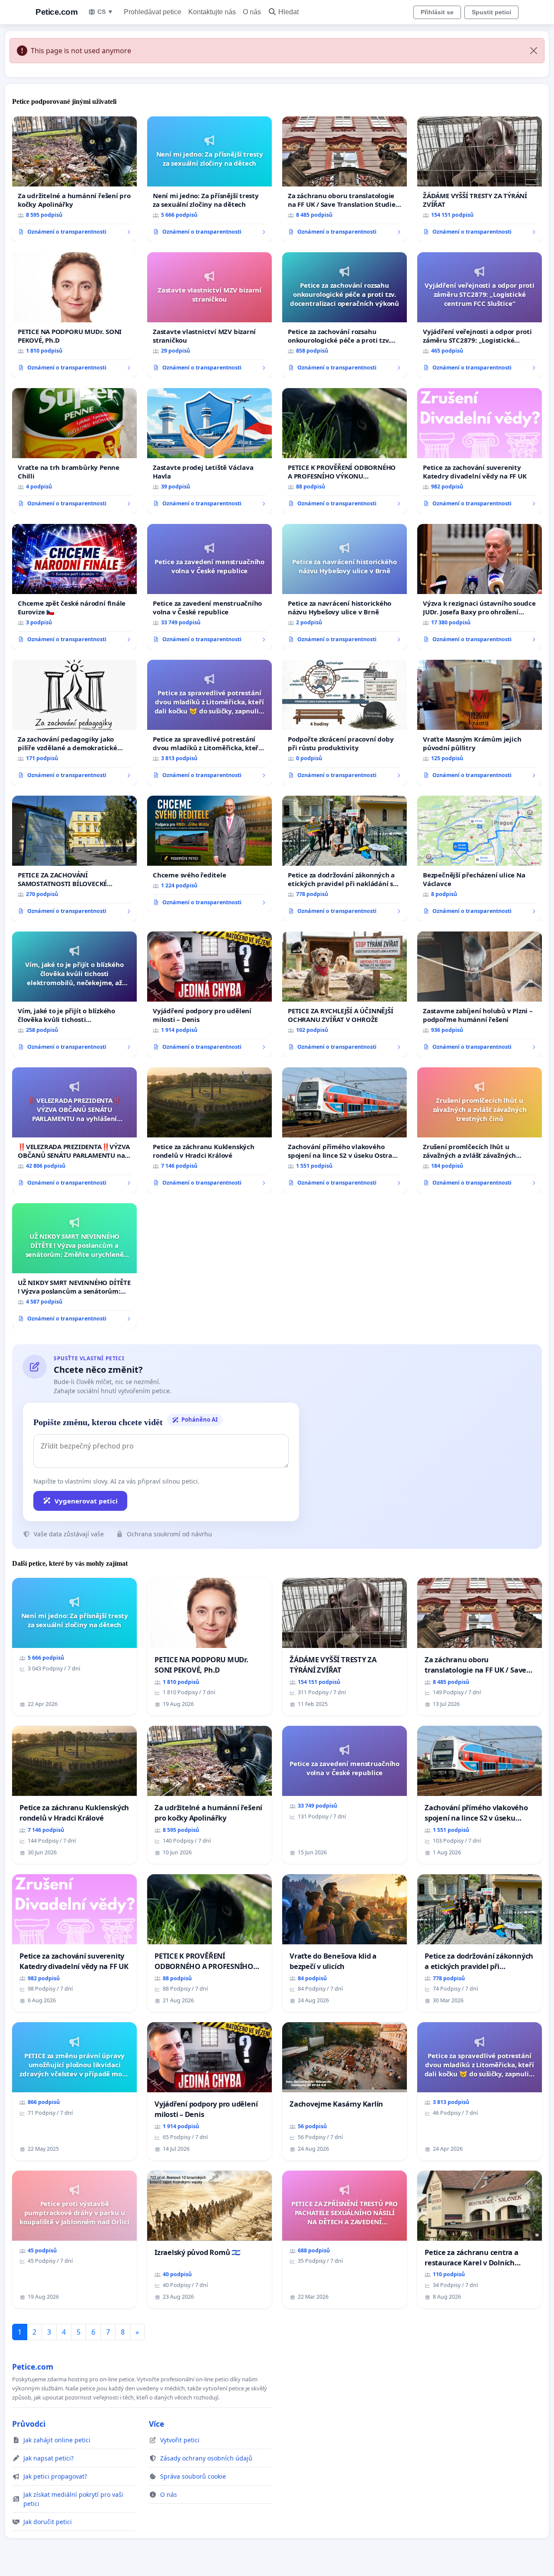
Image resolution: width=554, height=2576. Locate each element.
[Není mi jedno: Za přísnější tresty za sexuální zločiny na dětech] (209, 179)
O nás (252, 12)
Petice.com (56, 12)
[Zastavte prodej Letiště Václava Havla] (209, 451)
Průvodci (29, 2424)
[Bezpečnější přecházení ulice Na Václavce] (480, 858)
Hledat (288, 12)
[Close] (534, 51)
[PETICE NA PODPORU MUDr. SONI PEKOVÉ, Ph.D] (74, 315)
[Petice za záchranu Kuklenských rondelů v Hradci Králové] (209, 1130)
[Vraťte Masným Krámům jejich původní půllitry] (480, 723)
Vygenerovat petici (86, 1501)
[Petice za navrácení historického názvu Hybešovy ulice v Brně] (345, 587)
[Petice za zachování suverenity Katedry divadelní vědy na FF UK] (480, 451)
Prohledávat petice (153, 12)
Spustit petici (491, 12)
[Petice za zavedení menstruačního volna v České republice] (209, 587)
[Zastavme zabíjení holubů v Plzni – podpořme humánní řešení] (480, 994)
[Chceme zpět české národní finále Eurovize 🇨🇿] (74, 587)
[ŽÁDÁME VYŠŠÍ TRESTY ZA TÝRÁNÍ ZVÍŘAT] (480, 179)
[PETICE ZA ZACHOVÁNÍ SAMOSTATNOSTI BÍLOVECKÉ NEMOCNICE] (74, 858)
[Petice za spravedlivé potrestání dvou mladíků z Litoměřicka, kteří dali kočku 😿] (209, 723)
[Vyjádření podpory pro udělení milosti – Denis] (209, 994)
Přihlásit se (437, 12)
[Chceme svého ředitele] (209, 854)
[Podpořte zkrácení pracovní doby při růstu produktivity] (345, 723)
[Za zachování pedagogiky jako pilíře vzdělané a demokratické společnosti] (74, 723)
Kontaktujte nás (212, 12)
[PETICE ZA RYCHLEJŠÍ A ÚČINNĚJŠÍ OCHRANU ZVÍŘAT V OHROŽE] (345, 994)
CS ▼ (105, 12)
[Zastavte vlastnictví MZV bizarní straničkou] (209, 315)
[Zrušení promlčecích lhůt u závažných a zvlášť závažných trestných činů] (480, 1130)
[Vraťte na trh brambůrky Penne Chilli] (74, 451)
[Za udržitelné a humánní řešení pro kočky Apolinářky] (74, 179)
